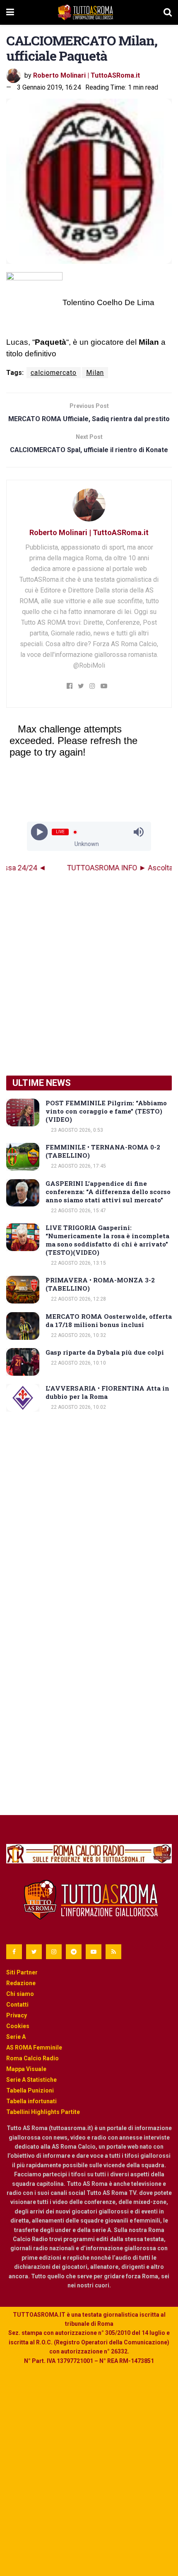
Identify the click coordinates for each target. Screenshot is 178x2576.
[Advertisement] (89, 974)
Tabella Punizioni (30, 2090)
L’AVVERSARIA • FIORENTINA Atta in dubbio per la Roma (107, 1392)
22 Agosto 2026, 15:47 (78, 1211)
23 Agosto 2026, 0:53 (76, 1130)
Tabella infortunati (31, 2101)
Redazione (21, 1983)
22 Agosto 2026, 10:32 (78, 1335)
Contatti (17, 2005)
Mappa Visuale (26, 2069)
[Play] (40, 832)
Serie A (16, 2037)
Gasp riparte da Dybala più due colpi (105, 1352)
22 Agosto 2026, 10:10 (78, 1363)
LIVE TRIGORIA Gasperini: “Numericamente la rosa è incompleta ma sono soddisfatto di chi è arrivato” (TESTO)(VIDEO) (107, 1240)
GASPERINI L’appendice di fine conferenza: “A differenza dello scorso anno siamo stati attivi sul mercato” (108, 1192)
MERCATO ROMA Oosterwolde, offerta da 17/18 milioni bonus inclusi (109, 1320)
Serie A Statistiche (31, 2080)
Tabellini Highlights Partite (43, 2112)
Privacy (17, 2015)
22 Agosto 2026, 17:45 (78, 1166)
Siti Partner (22, 1972)
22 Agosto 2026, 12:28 (78, 1299)
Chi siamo (20, 1994)
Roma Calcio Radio (32, 2058)
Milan (95, 373)
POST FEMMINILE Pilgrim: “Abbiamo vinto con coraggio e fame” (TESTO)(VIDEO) (106, 1111)
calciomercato (54, 373)
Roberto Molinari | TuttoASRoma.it (87, 75)
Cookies (18, 2026)
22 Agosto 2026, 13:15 (78, 1263)
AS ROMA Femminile (34, 2048)
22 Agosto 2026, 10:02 (78, 1407)
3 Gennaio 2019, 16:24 (49, 87)
